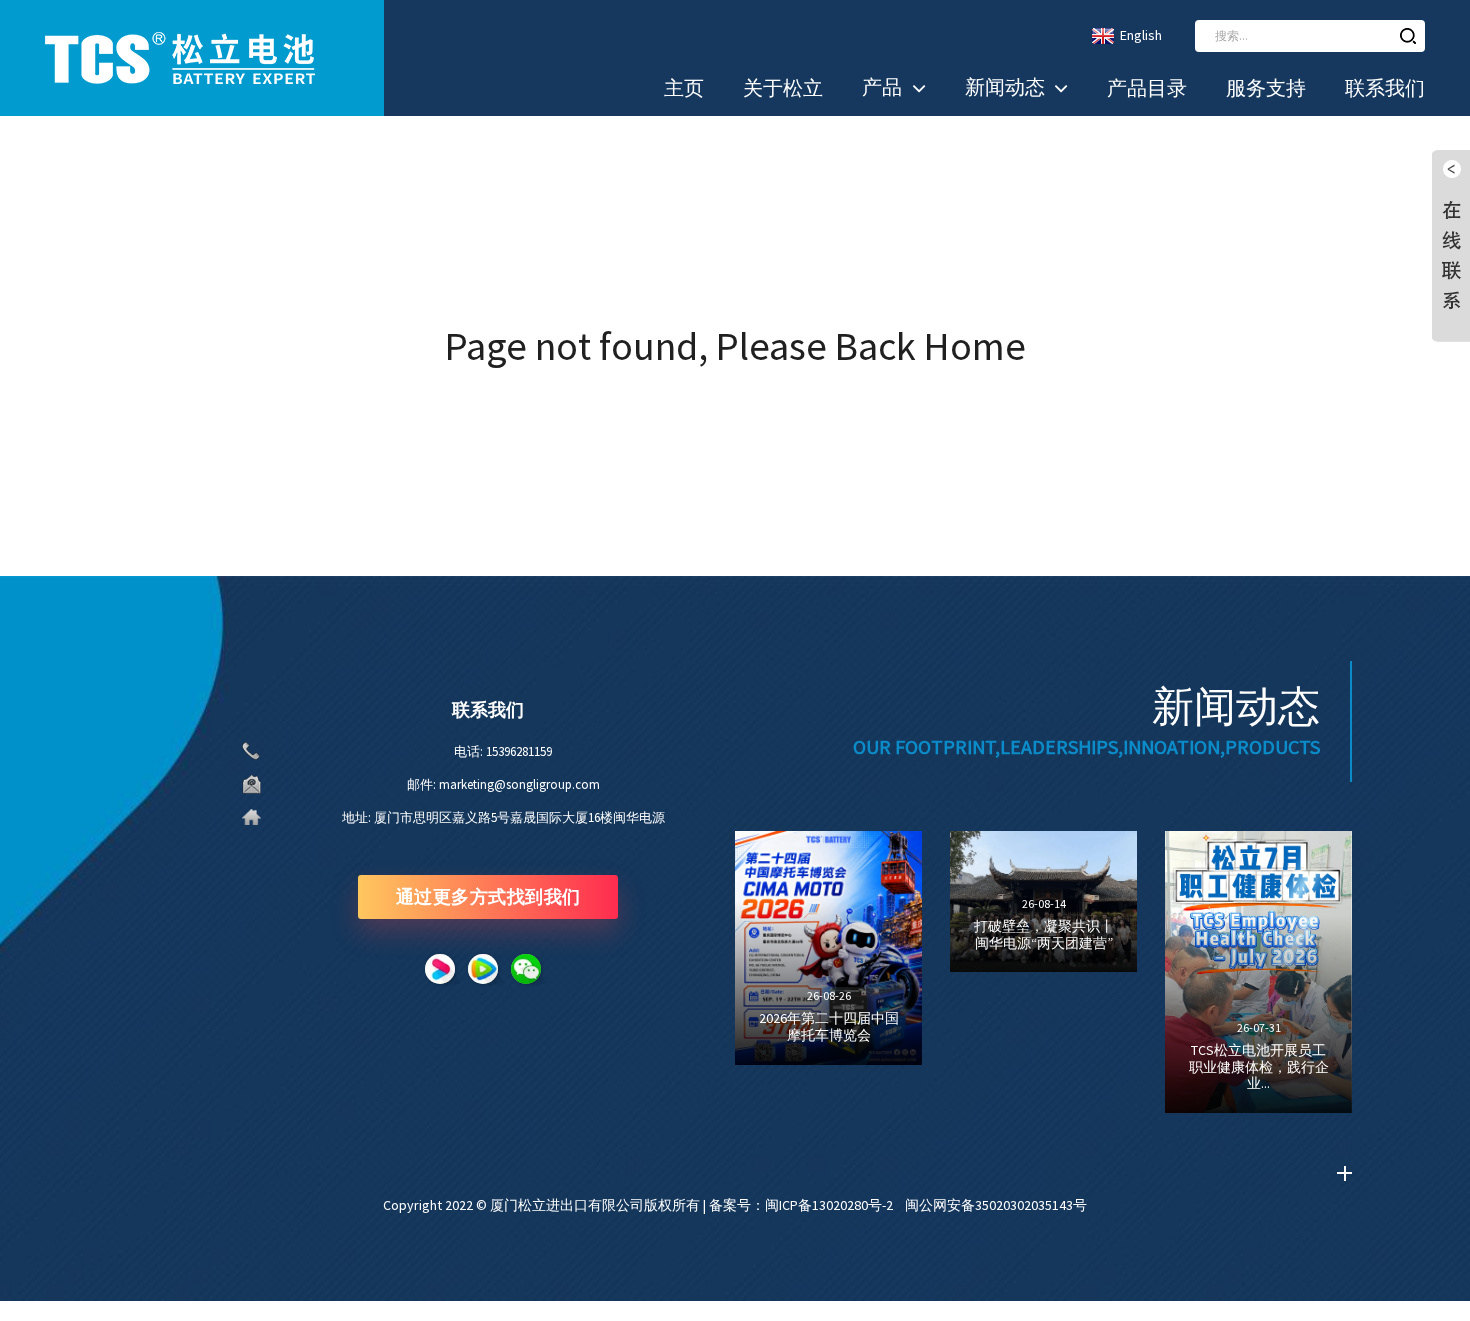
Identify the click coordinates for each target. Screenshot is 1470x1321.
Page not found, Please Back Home (735, 346)
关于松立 (783, 88)
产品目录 (1147, 88)
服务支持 (1266, 88)
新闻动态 (1005, 87)
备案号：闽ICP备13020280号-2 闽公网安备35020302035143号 (898, 1205)
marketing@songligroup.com (519, 784)
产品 (882, 87)
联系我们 (1385, 88)
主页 (684, 88)
